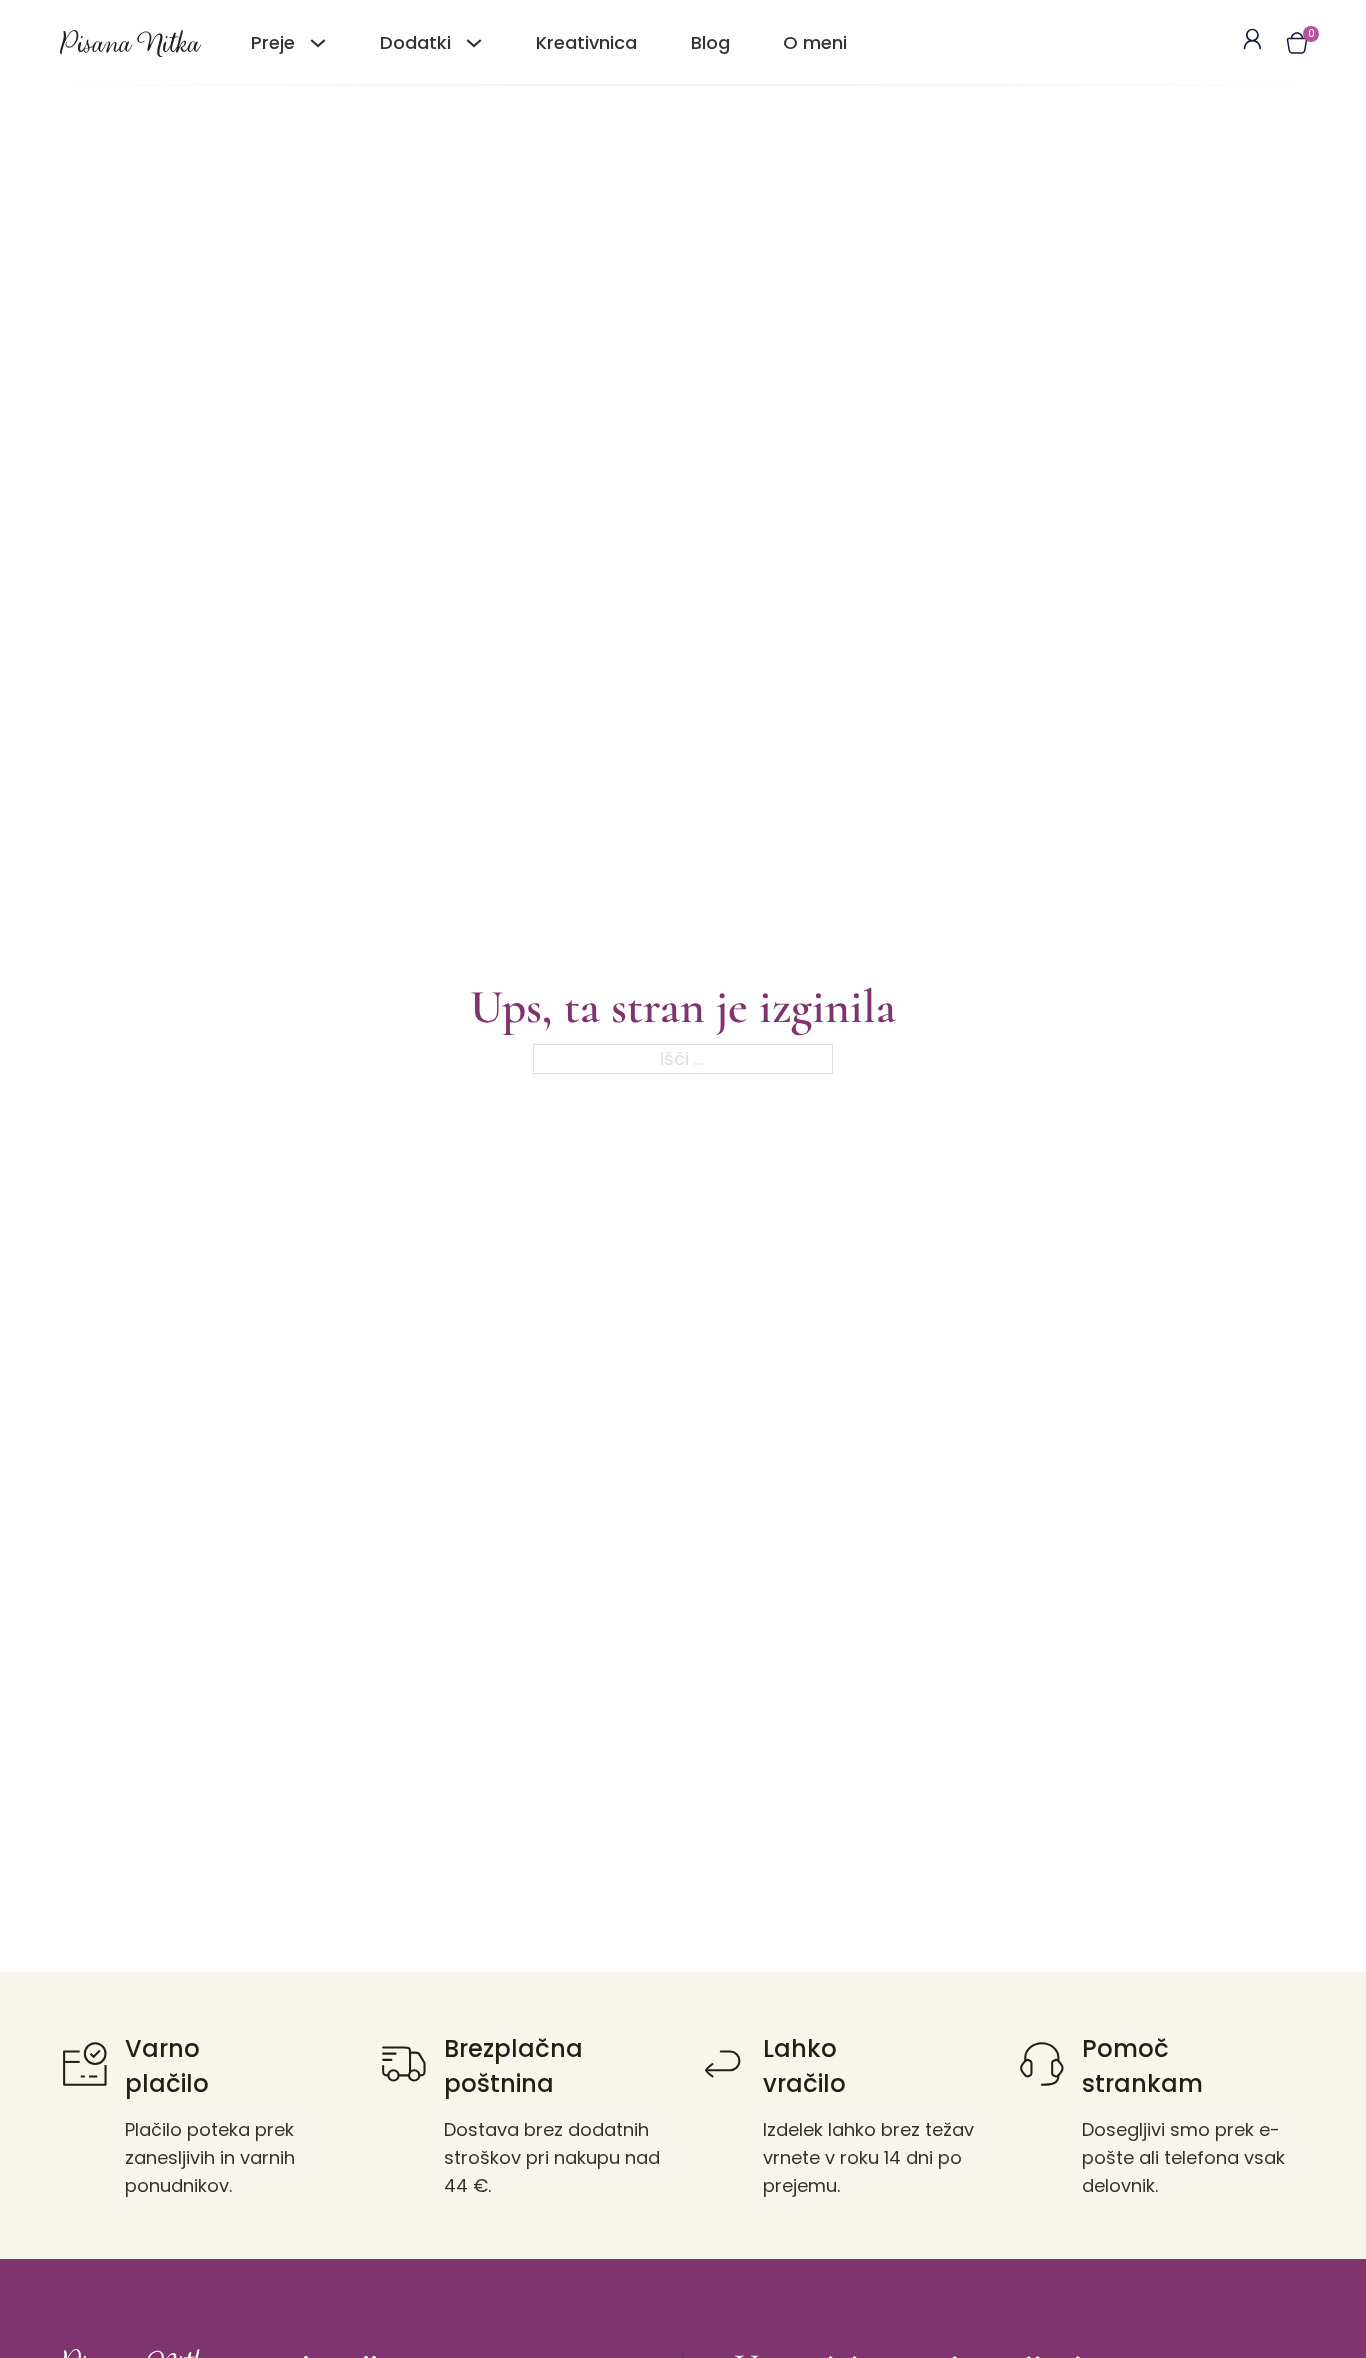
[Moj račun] (1252, 43)
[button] (1297, 43)
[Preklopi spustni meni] (318, 43)
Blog (710, 42)
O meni (815, 42)
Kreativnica (586, 42)
